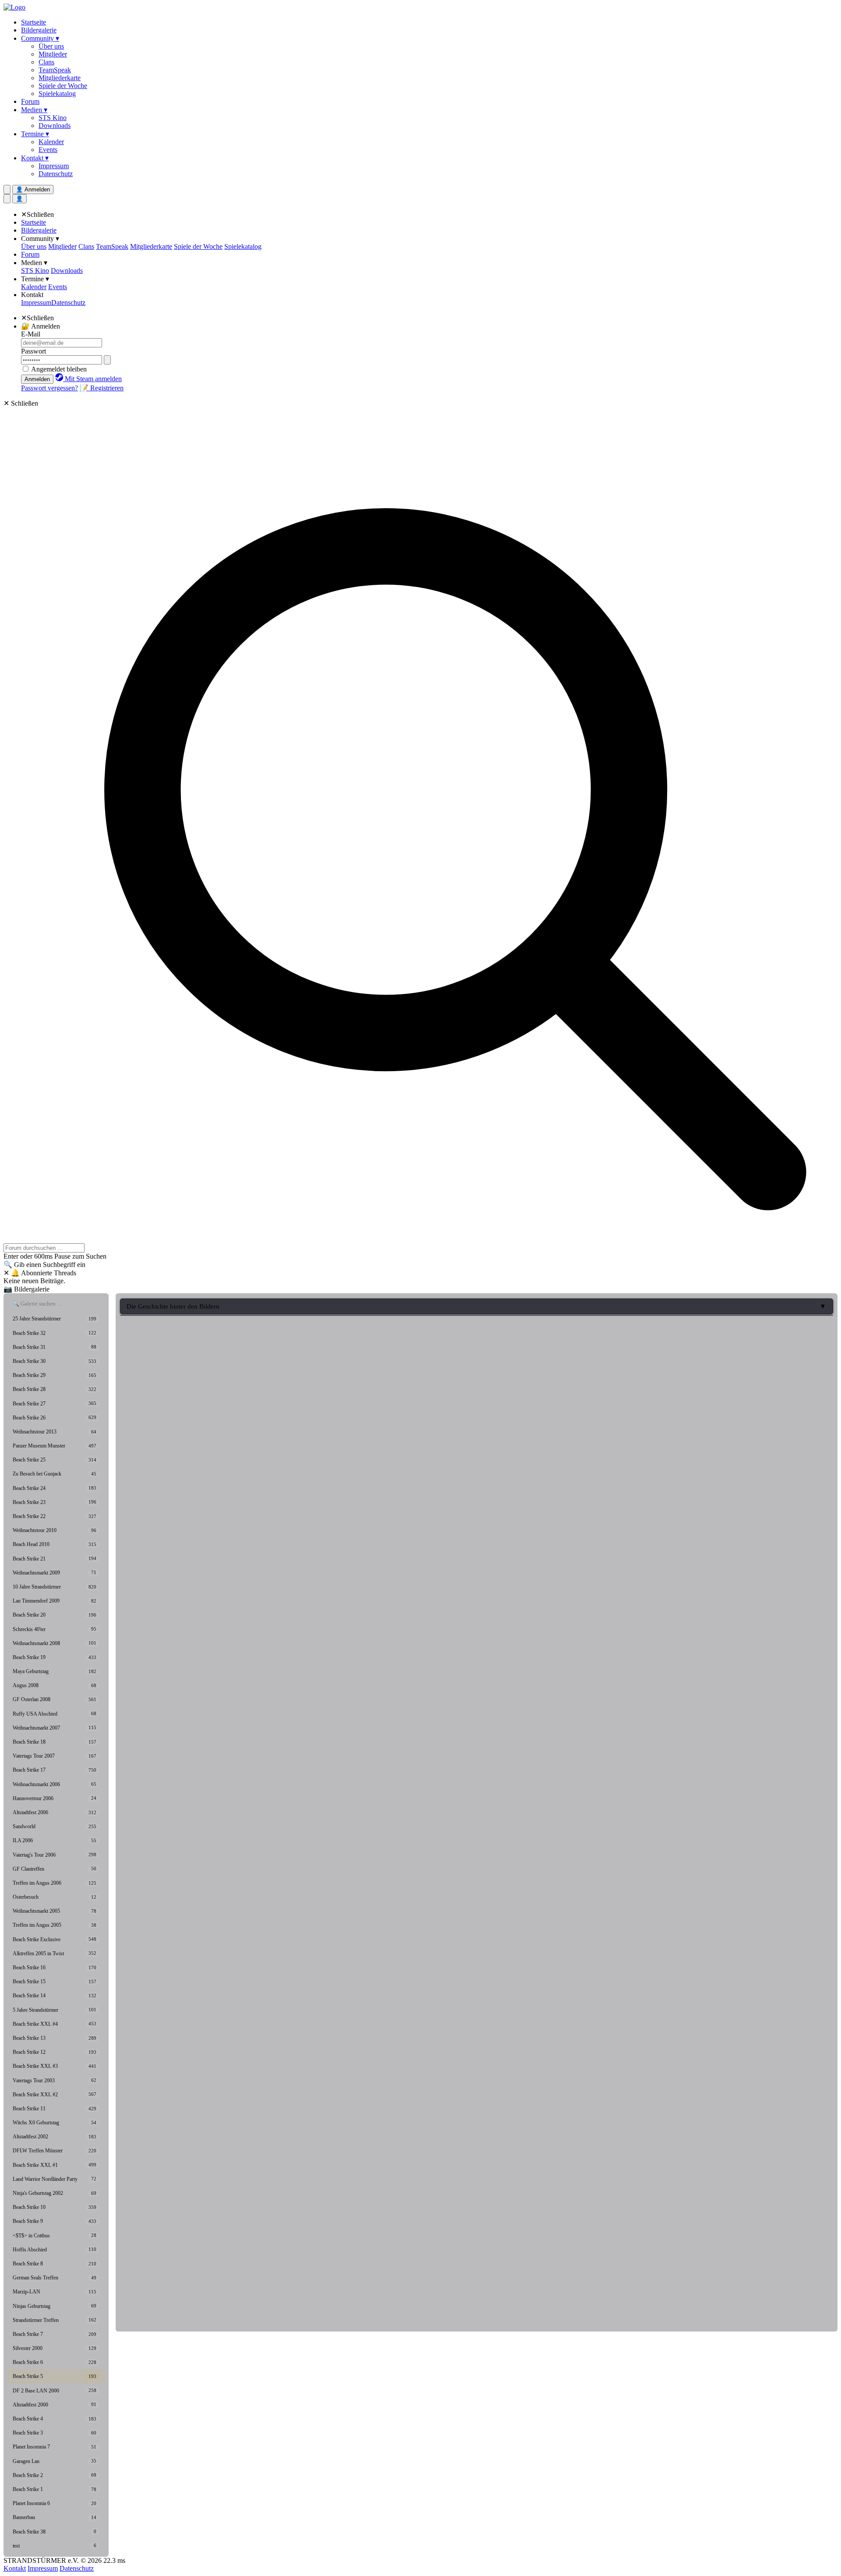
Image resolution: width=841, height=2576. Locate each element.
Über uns (51, 46)
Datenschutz (56, 174)
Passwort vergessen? (49, 388)
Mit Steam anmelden (92, 379)
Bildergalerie (39, 30)
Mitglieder (53, 54)
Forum (30, 101)
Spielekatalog (57, 94)
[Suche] (7, 199)
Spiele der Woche (63, 86)
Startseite (34, 22)
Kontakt (32, 295)
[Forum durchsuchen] (7, 189)
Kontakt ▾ (35, 158)
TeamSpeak (55, 70)
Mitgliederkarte (60, 78)
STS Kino (53, 118)
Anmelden (37, 379)
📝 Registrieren (102, 388)
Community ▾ (40, 38)
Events (48, 150)
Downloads (55, 126)
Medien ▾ (34, 110)
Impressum (54, 166)
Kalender (51, 142)
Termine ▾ (35, 134)
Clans (46, 62)
